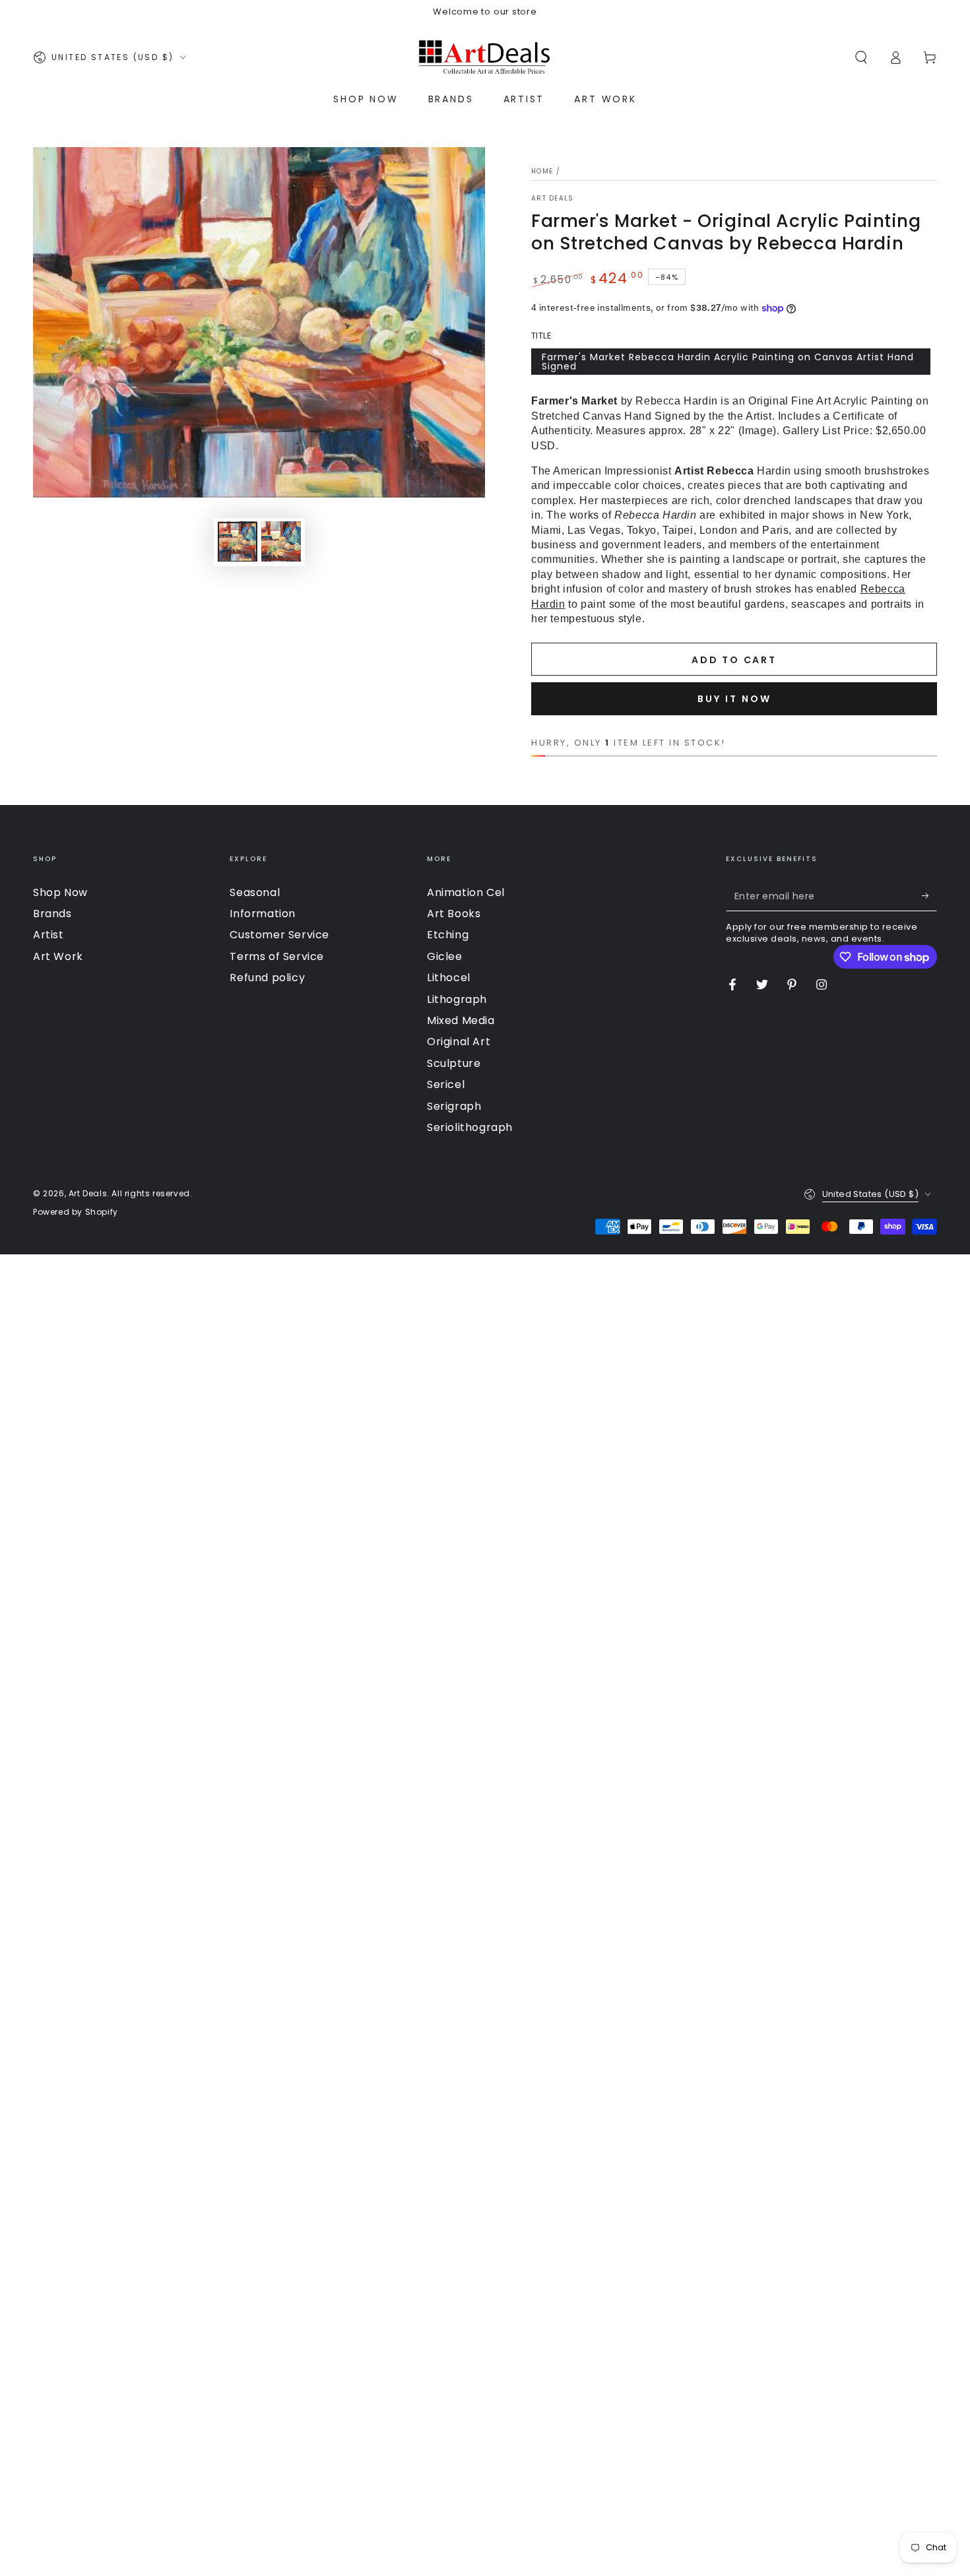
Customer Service (279, 935)
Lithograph (457, 999)
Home (542, 171)
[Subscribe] (929, 896)
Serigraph (454, 1106)
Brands (52, 914)
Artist (48, 935)
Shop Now (60, 892)
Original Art (459, 1042)
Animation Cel (466, 892)
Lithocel (449, 978)
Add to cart (734, 660)
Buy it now (734, 699)
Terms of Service (277, 956)
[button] (861, 57)
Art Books (454, 914)
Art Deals (553, 199)
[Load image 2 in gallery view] (281, 541)
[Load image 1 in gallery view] (238, 541)
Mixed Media (461, 1020)
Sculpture (454, 1063)
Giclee (445, 956)
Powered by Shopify (76, 1212)
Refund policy (267, 978)
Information (263, 914)
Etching (448, 935)
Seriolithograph (470, 1127)
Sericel (446, 1084)
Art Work (58, 956)
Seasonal (255, 892)
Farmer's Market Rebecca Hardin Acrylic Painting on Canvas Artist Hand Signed (728, 362)
